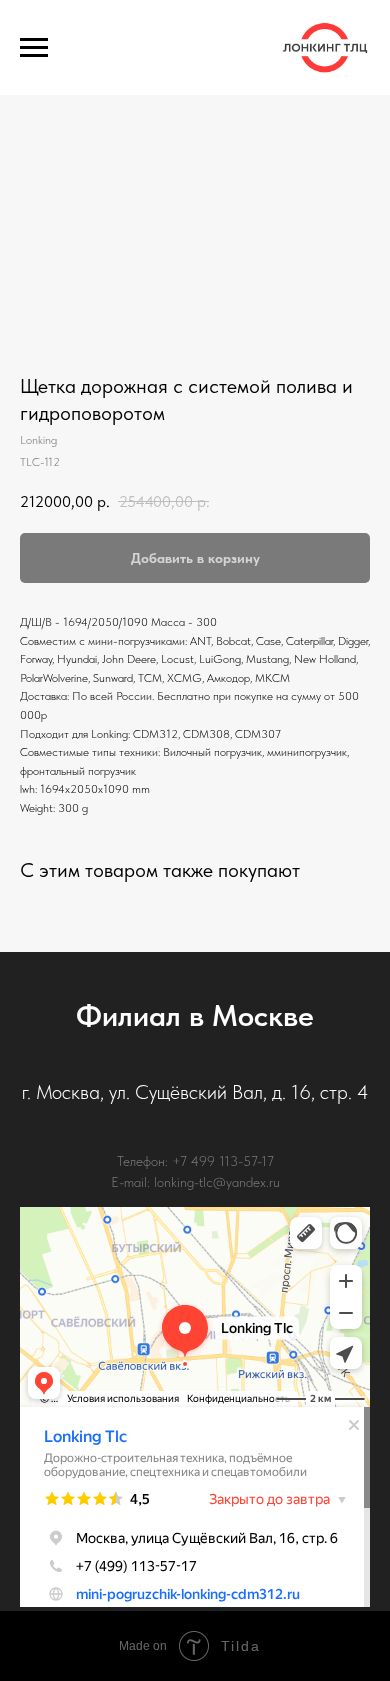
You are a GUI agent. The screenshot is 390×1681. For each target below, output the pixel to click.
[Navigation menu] (34, 48)
